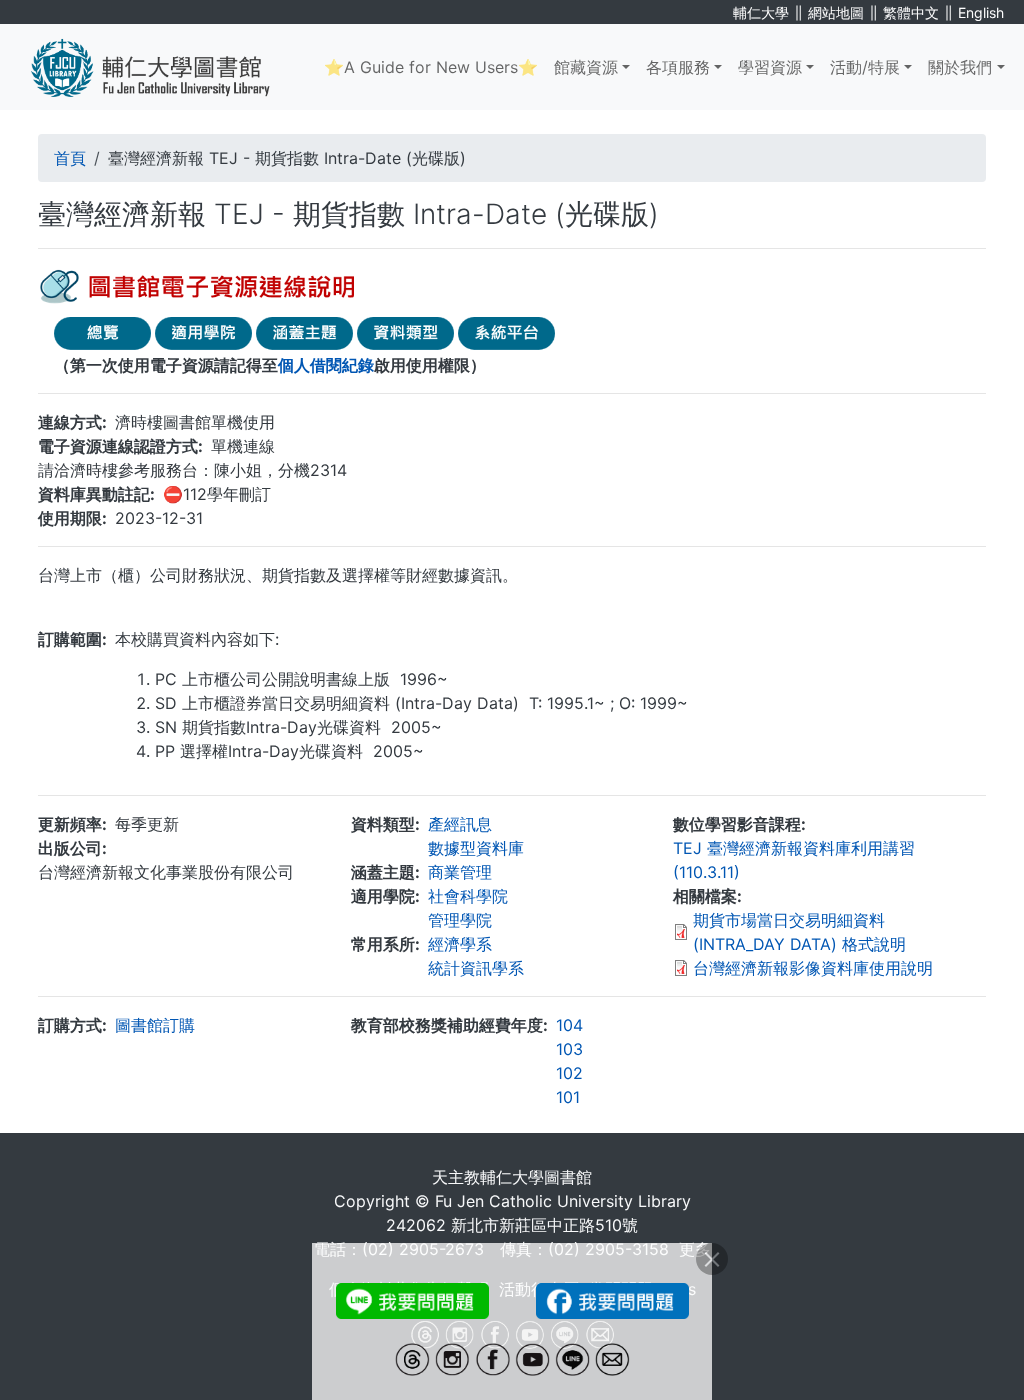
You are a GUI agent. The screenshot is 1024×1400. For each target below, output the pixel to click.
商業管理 (460, 872)
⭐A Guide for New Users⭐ (431, 67)
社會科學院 (468, 896)
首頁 (70, 158)
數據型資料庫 (476, 848)
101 (568, 1097)
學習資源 (770, 67)
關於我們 (960, 67)
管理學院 (460, 920)
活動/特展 (865, 67)
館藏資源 (586, 67)
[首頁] (165, 67)
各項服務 (678, 67)
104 (569, 1025)
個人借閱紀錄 (326, 365)
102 (569, 1073)
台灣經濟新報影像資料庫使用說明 (813, 968)
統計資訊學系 (476, 968)
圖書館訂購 (155, 1025)
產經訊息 (460, 824)
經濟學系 (460, 944)
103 (569, 1049)
